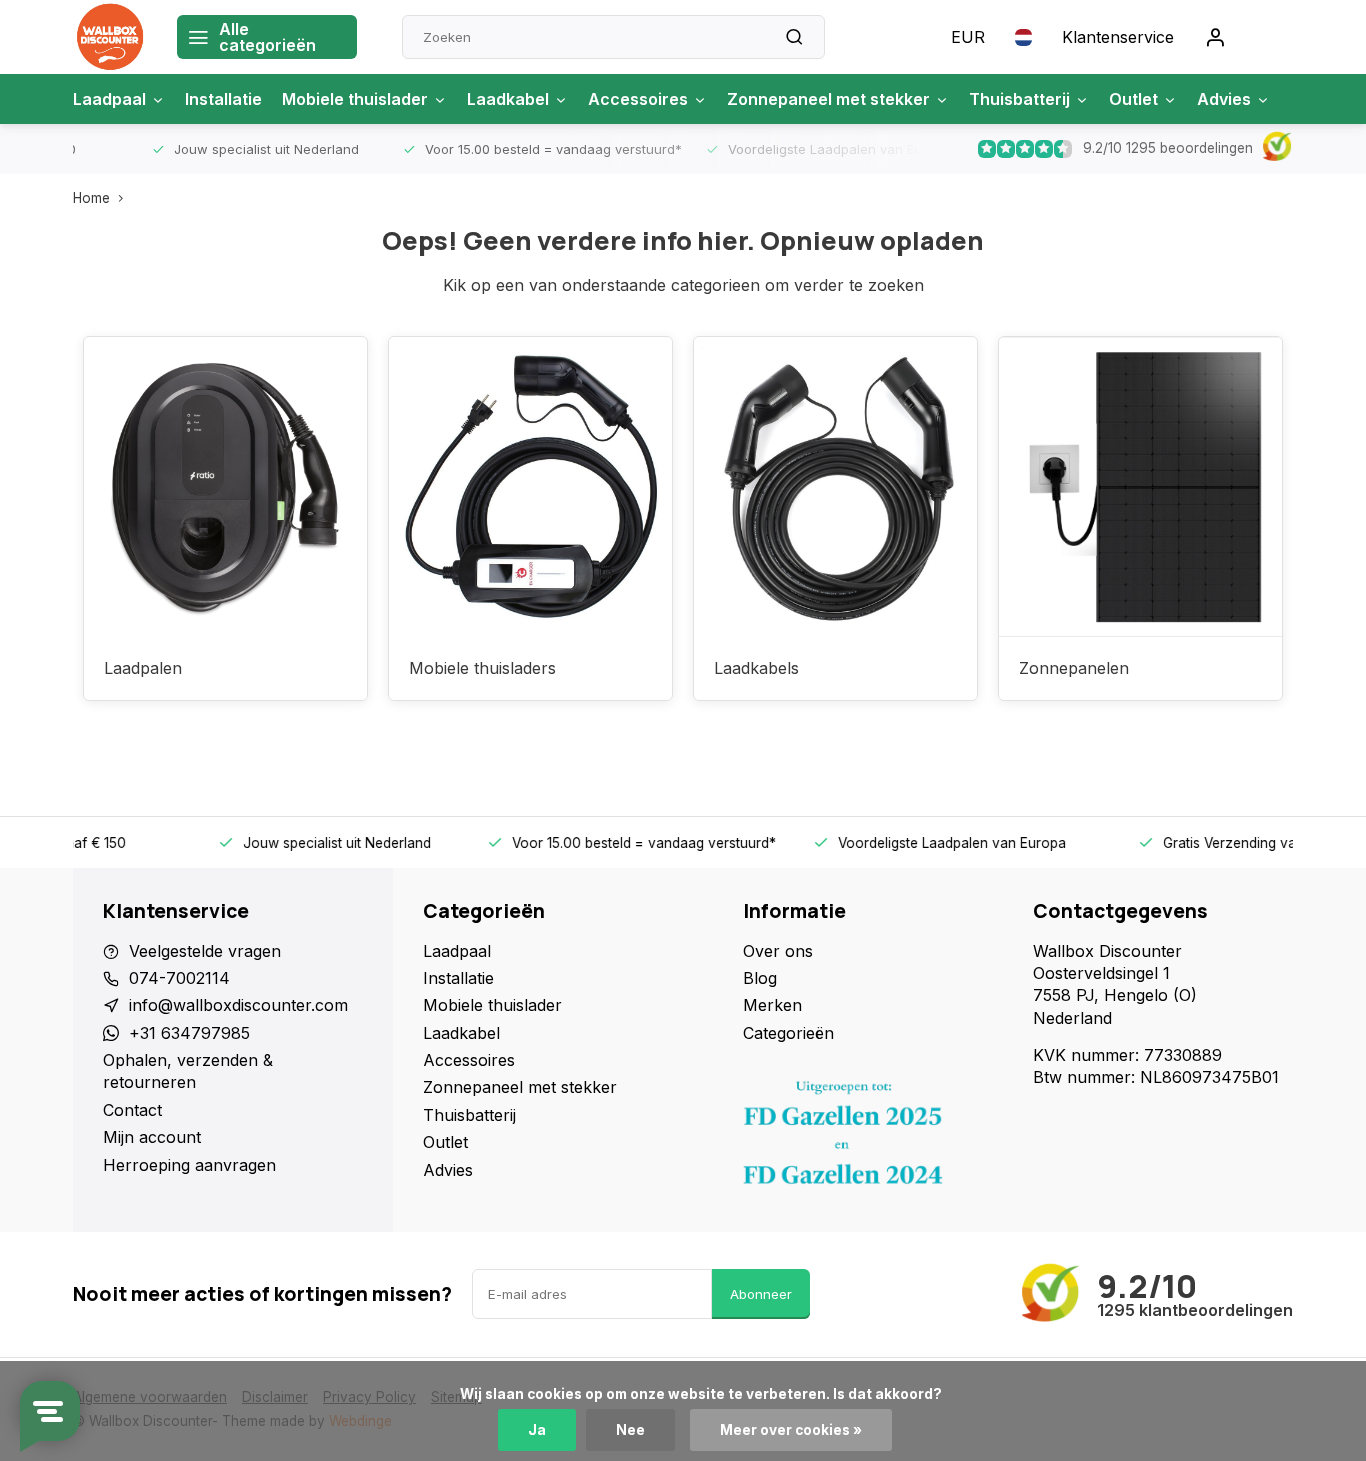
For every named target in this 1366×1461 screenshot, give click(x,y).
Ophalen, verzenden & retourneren (188, 1071)
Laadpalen (143, 668)
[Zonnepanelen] (1140, 487)
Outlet (1133, 99)
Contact (132, 1110)
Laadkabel (508, 99)
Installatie (223, 99)
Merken (772, 1005)
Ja (537, 1430)
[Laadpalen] (225, 487)
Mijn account (152, 1137)
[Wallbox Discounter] (110, 37)
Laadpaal (109, 99)
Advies (1224, 99)
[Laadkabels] (835, 487)
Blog (760, 978)
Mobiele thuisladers (482, 668)
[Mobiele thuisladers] (530, 487)
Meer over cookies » (791, 1430)
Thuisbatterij (1019, 99)
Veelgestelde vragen (205, 951)
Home (91, 198)
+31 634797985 (189, 1033)
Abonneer (761, 1294)
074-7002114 (179, 978)
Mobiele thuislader (355, 99)
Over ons (778, 951)
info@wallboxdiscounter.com (238, 1005)
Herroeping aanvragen (189, 1165)
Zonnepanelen (1074, 668)
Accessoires (638, 99)
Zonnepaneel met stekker (828, 99)
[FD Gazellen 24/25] (873, 1138)
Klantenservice (1118, 37)
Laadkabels (756, 668)
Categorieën (788, 1033)
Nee (630, 1430)
